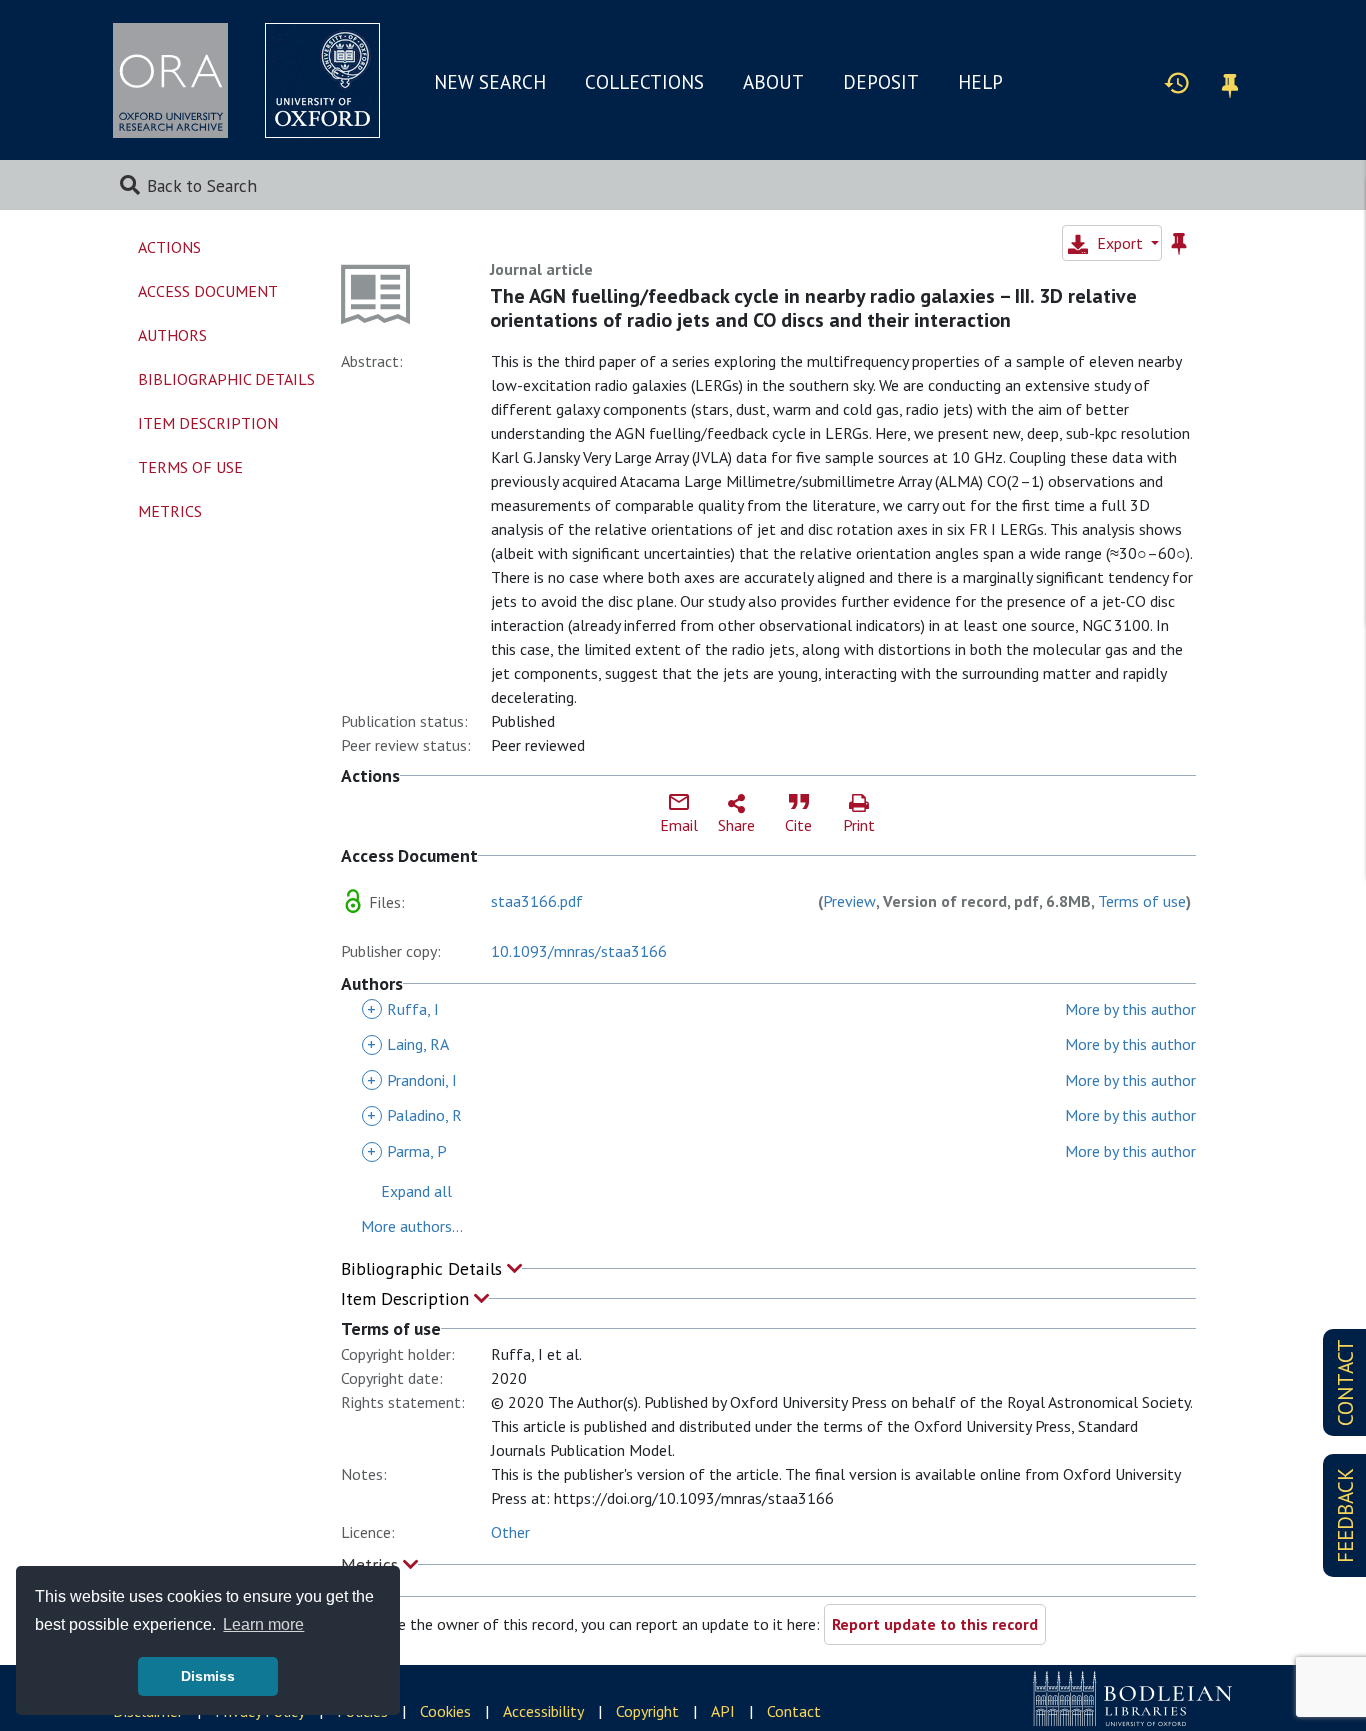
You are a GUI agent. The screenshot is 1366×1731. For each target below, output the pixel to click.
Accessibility (543, 1711)
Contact (794, 1711)
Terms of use (1142, 901)
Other (510, 1532)
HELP (980, 82)
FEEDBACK (1345, 1515)
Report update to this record (935, 1624)
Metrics (372, 1564)
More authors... (412, 1226)
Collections (644, 82)
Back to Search (202, 185)
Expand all (416, 1191)
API (723, 1711)
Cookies (445, 1711)
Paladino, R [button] (414, 1115)
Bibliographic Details (424, 1268)
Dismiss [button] (208, 1676)
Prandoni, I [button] (412, 1080)
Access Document (208, 291)
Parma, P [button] (407, 1151)
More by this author (1130, 1009)
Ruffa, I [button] (403, 1009)
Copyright (647, 1711)
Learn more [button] (263, 1624)
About (773, 82)
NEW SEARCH (490, 82)
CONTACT (1345, 1382)
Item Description (407, 1298)
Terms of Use (190, 467)
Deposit (881, 82)
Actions (169, 247)
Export (1120, 243)
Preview (849, 901)
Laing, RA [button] (408, 1044)
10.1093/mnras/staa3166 (579, 951)
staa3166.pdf (537, 901)
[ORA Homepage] (170, 80)
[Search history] (1177, 82)
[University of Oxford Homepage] (322, 80)
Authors (172, 335)
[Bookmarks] (1230, 82)
